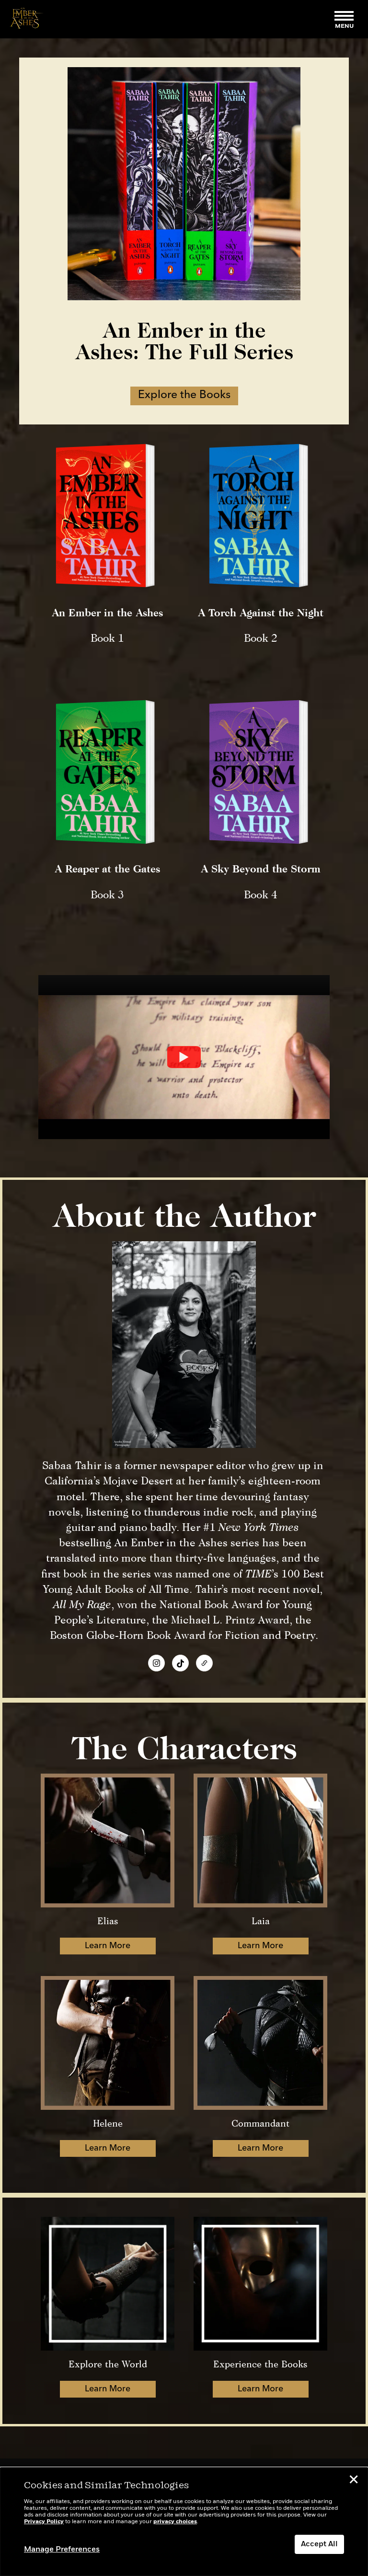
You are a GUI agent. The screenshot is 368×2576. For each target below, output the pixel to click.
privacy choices (175, 2522)
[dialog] (184, 2522)
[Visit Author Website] (204, 1663)
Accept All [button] (319, 2544)
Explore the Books (184, 395)
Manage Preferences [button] (62, 2550)
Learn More (108, 1946)
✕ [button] (354, 2481)
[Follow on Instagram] (156, 1663)
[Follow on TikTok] (180, 1663)
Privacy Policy (44, 2522)
